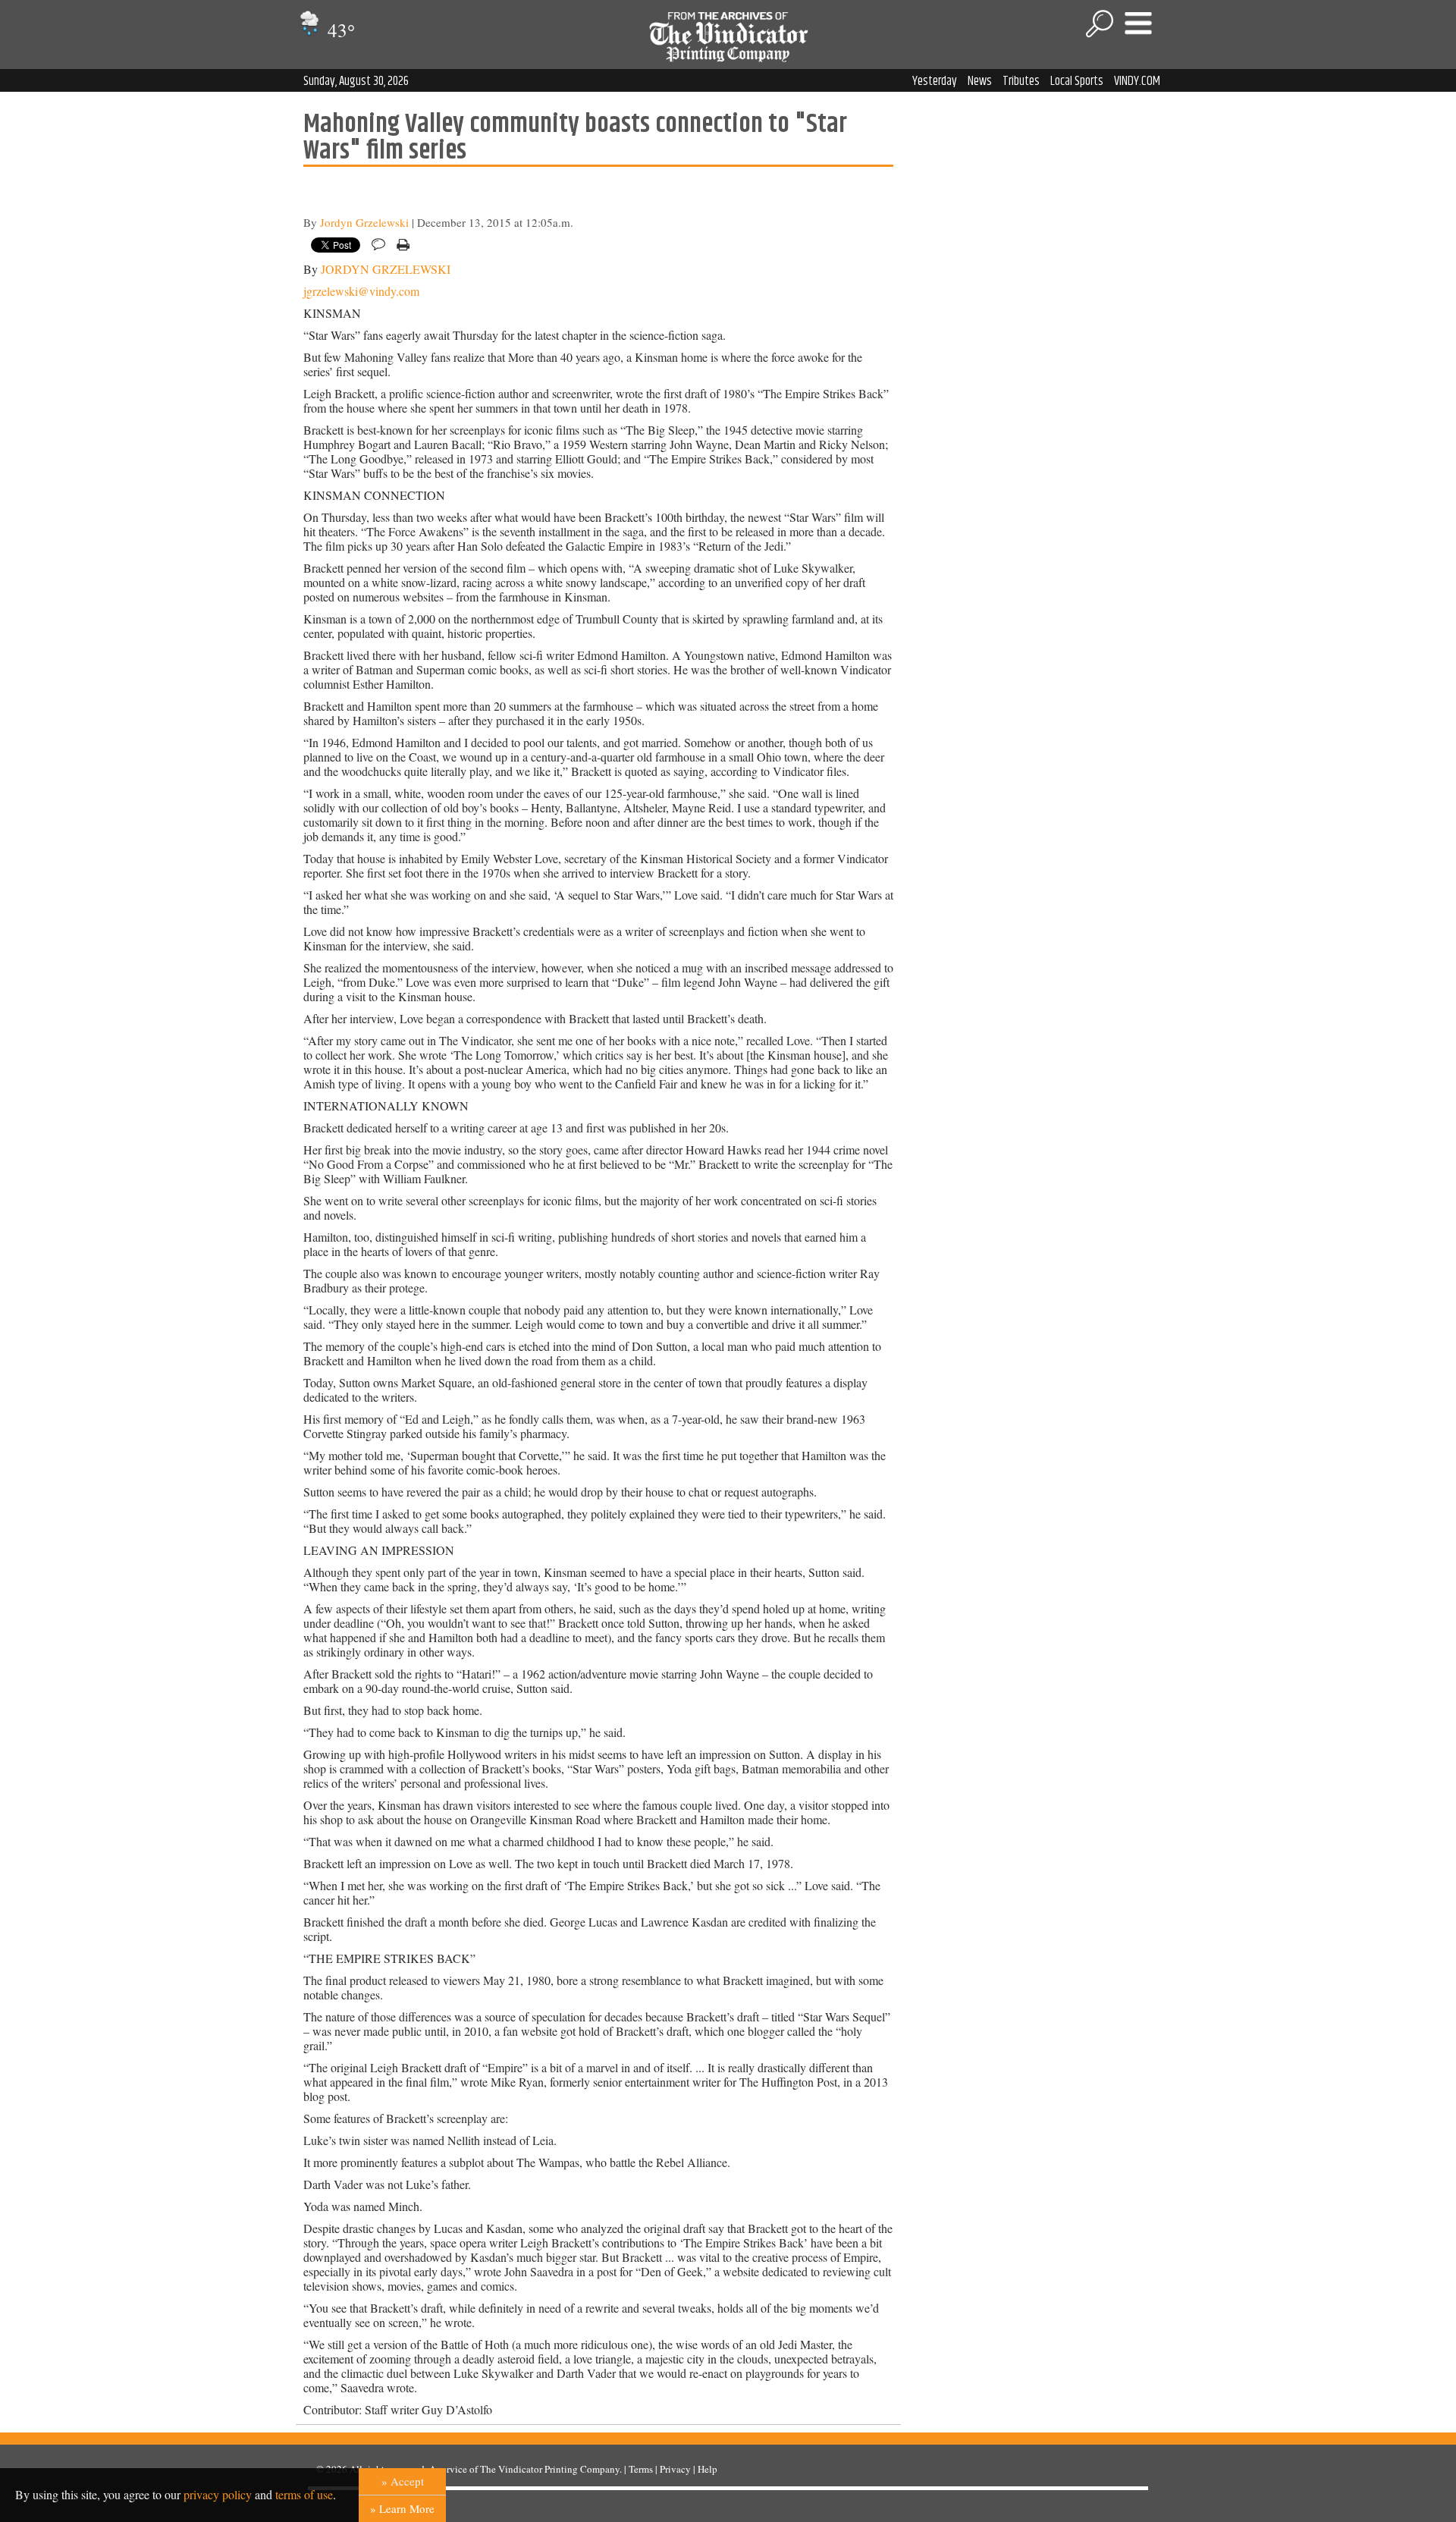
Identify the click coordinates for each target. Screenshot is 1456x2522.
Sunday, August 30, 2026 (356, 81)
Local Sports (1077, 81)
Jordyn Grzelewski (364, 222)
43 (339, 30)
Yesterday (935, 81)
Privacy (675, 2469)
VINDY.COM (1137, 81)
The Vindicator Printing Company (550, 2469)
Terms (641, 2469)
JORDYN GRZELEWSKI (386, 269)
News (980, 81)
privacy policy (218, 2494)
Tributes (1021, 81)
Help (708, 2469)
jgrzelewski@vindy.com (361, 291)
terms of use (304, 2494)
